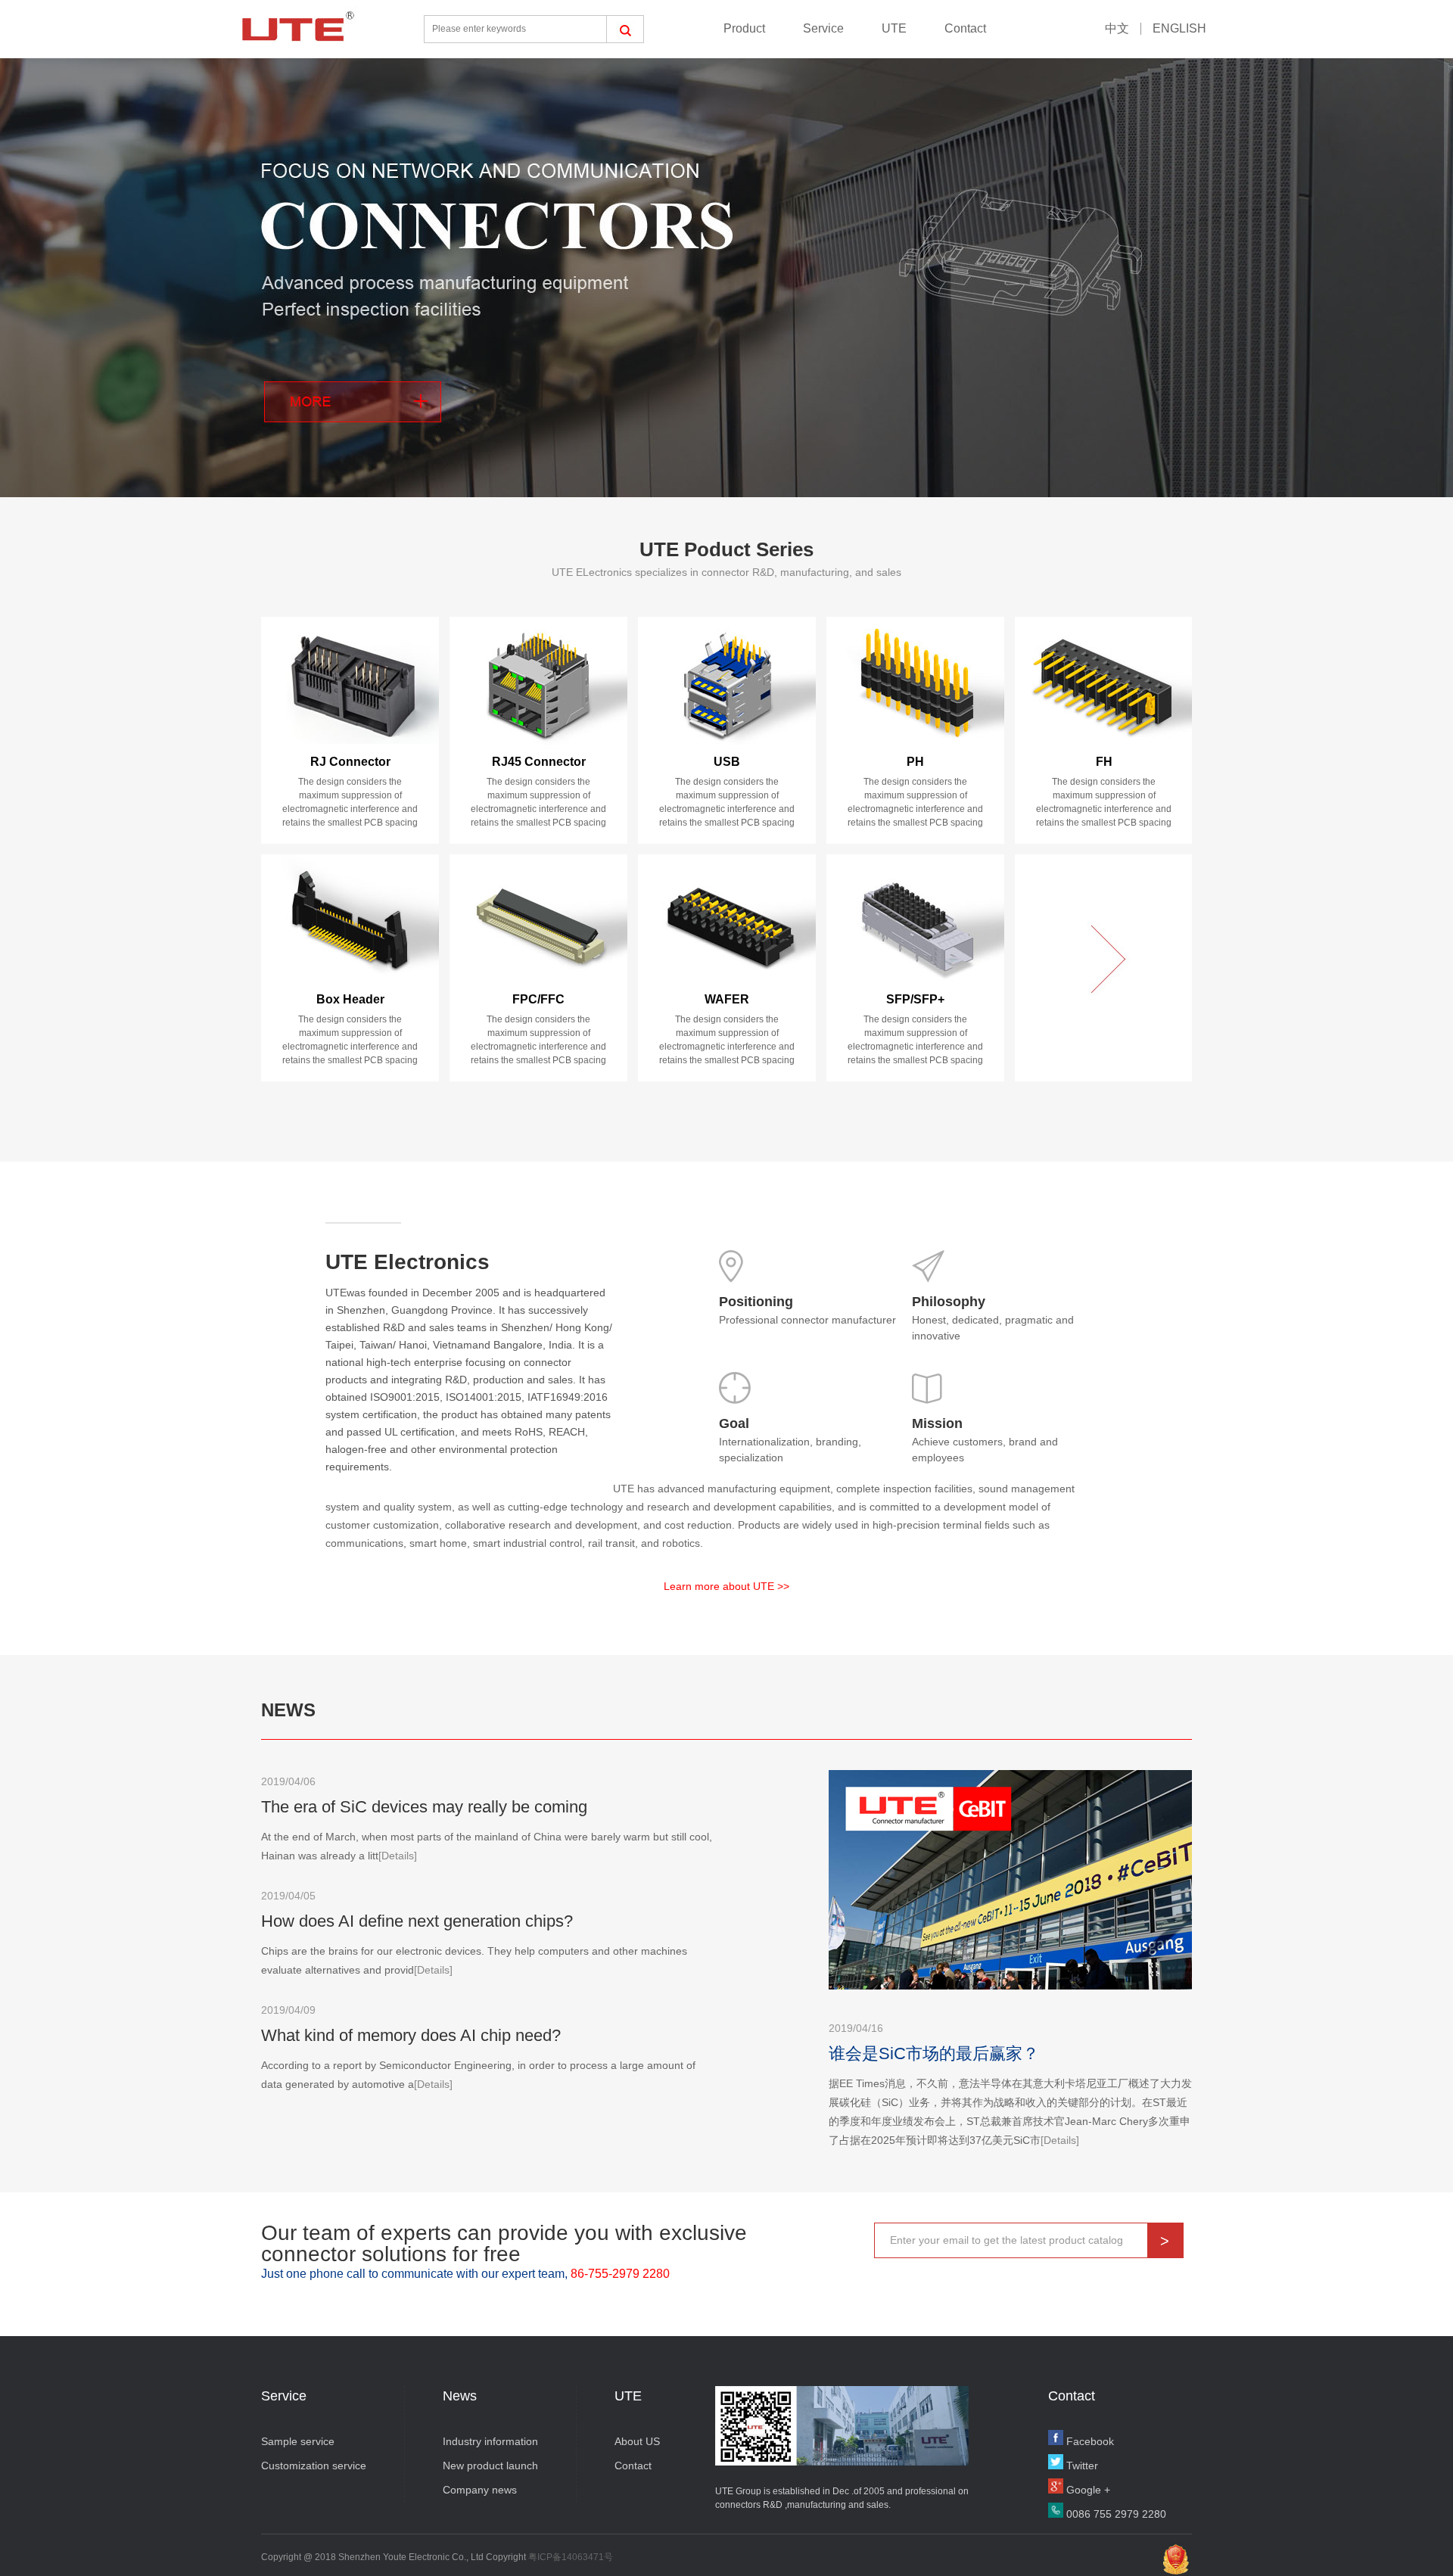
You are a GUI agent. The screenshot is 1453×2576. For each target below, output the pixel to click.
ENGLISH (1179, 28)
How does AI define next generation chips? (417, 1921)
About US (637, 2441)
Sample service (298, 2441)
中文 (1117, 28)
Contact (965, 28)
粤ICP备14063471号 (571, 2557)
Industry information (490, 2441)
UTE (894, 28)
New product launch (490, 2466)
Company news (480, 2490)
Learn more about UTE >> (726, 1586)
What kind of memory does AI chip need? (411, 2035)
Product (744, 28)
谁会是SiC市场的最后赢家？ (934, 2053)
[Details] (398, 1856)
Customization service (314, 2466)
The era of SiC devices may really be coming (424, 1807)
